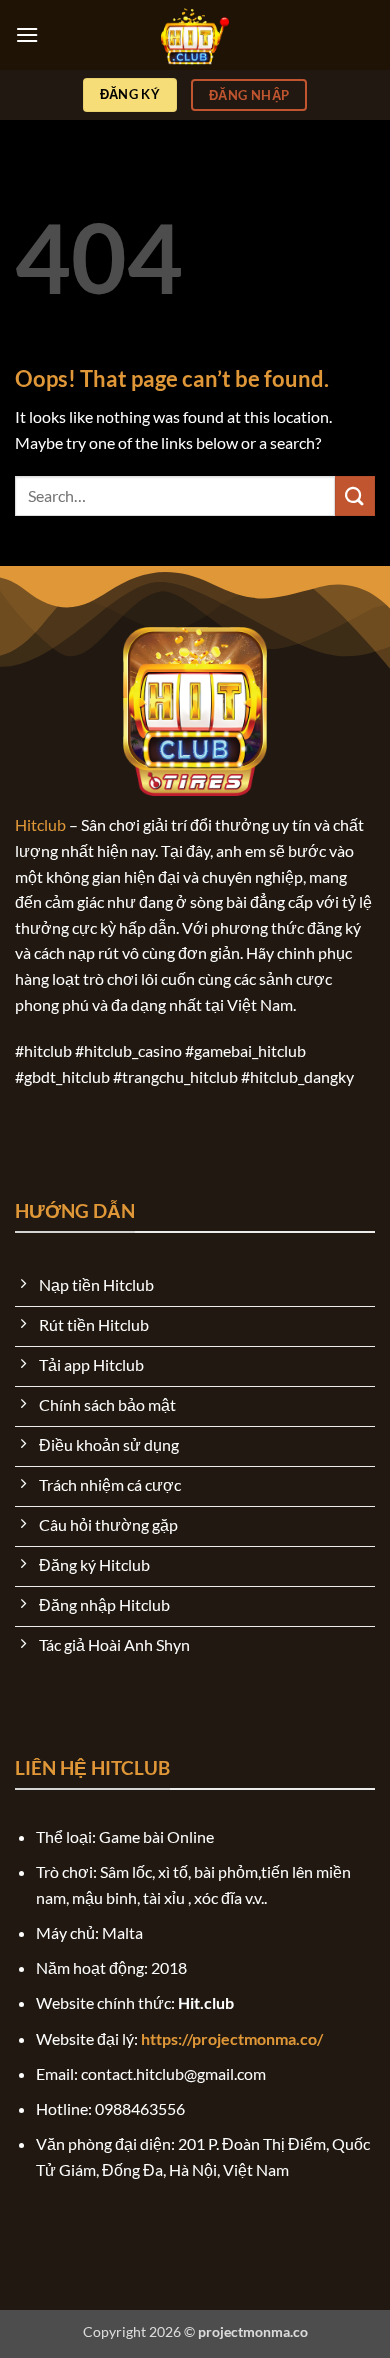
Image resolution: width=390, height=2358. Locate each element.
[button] (27, 34)
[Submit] (355, 495)
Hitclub (40, 824)
